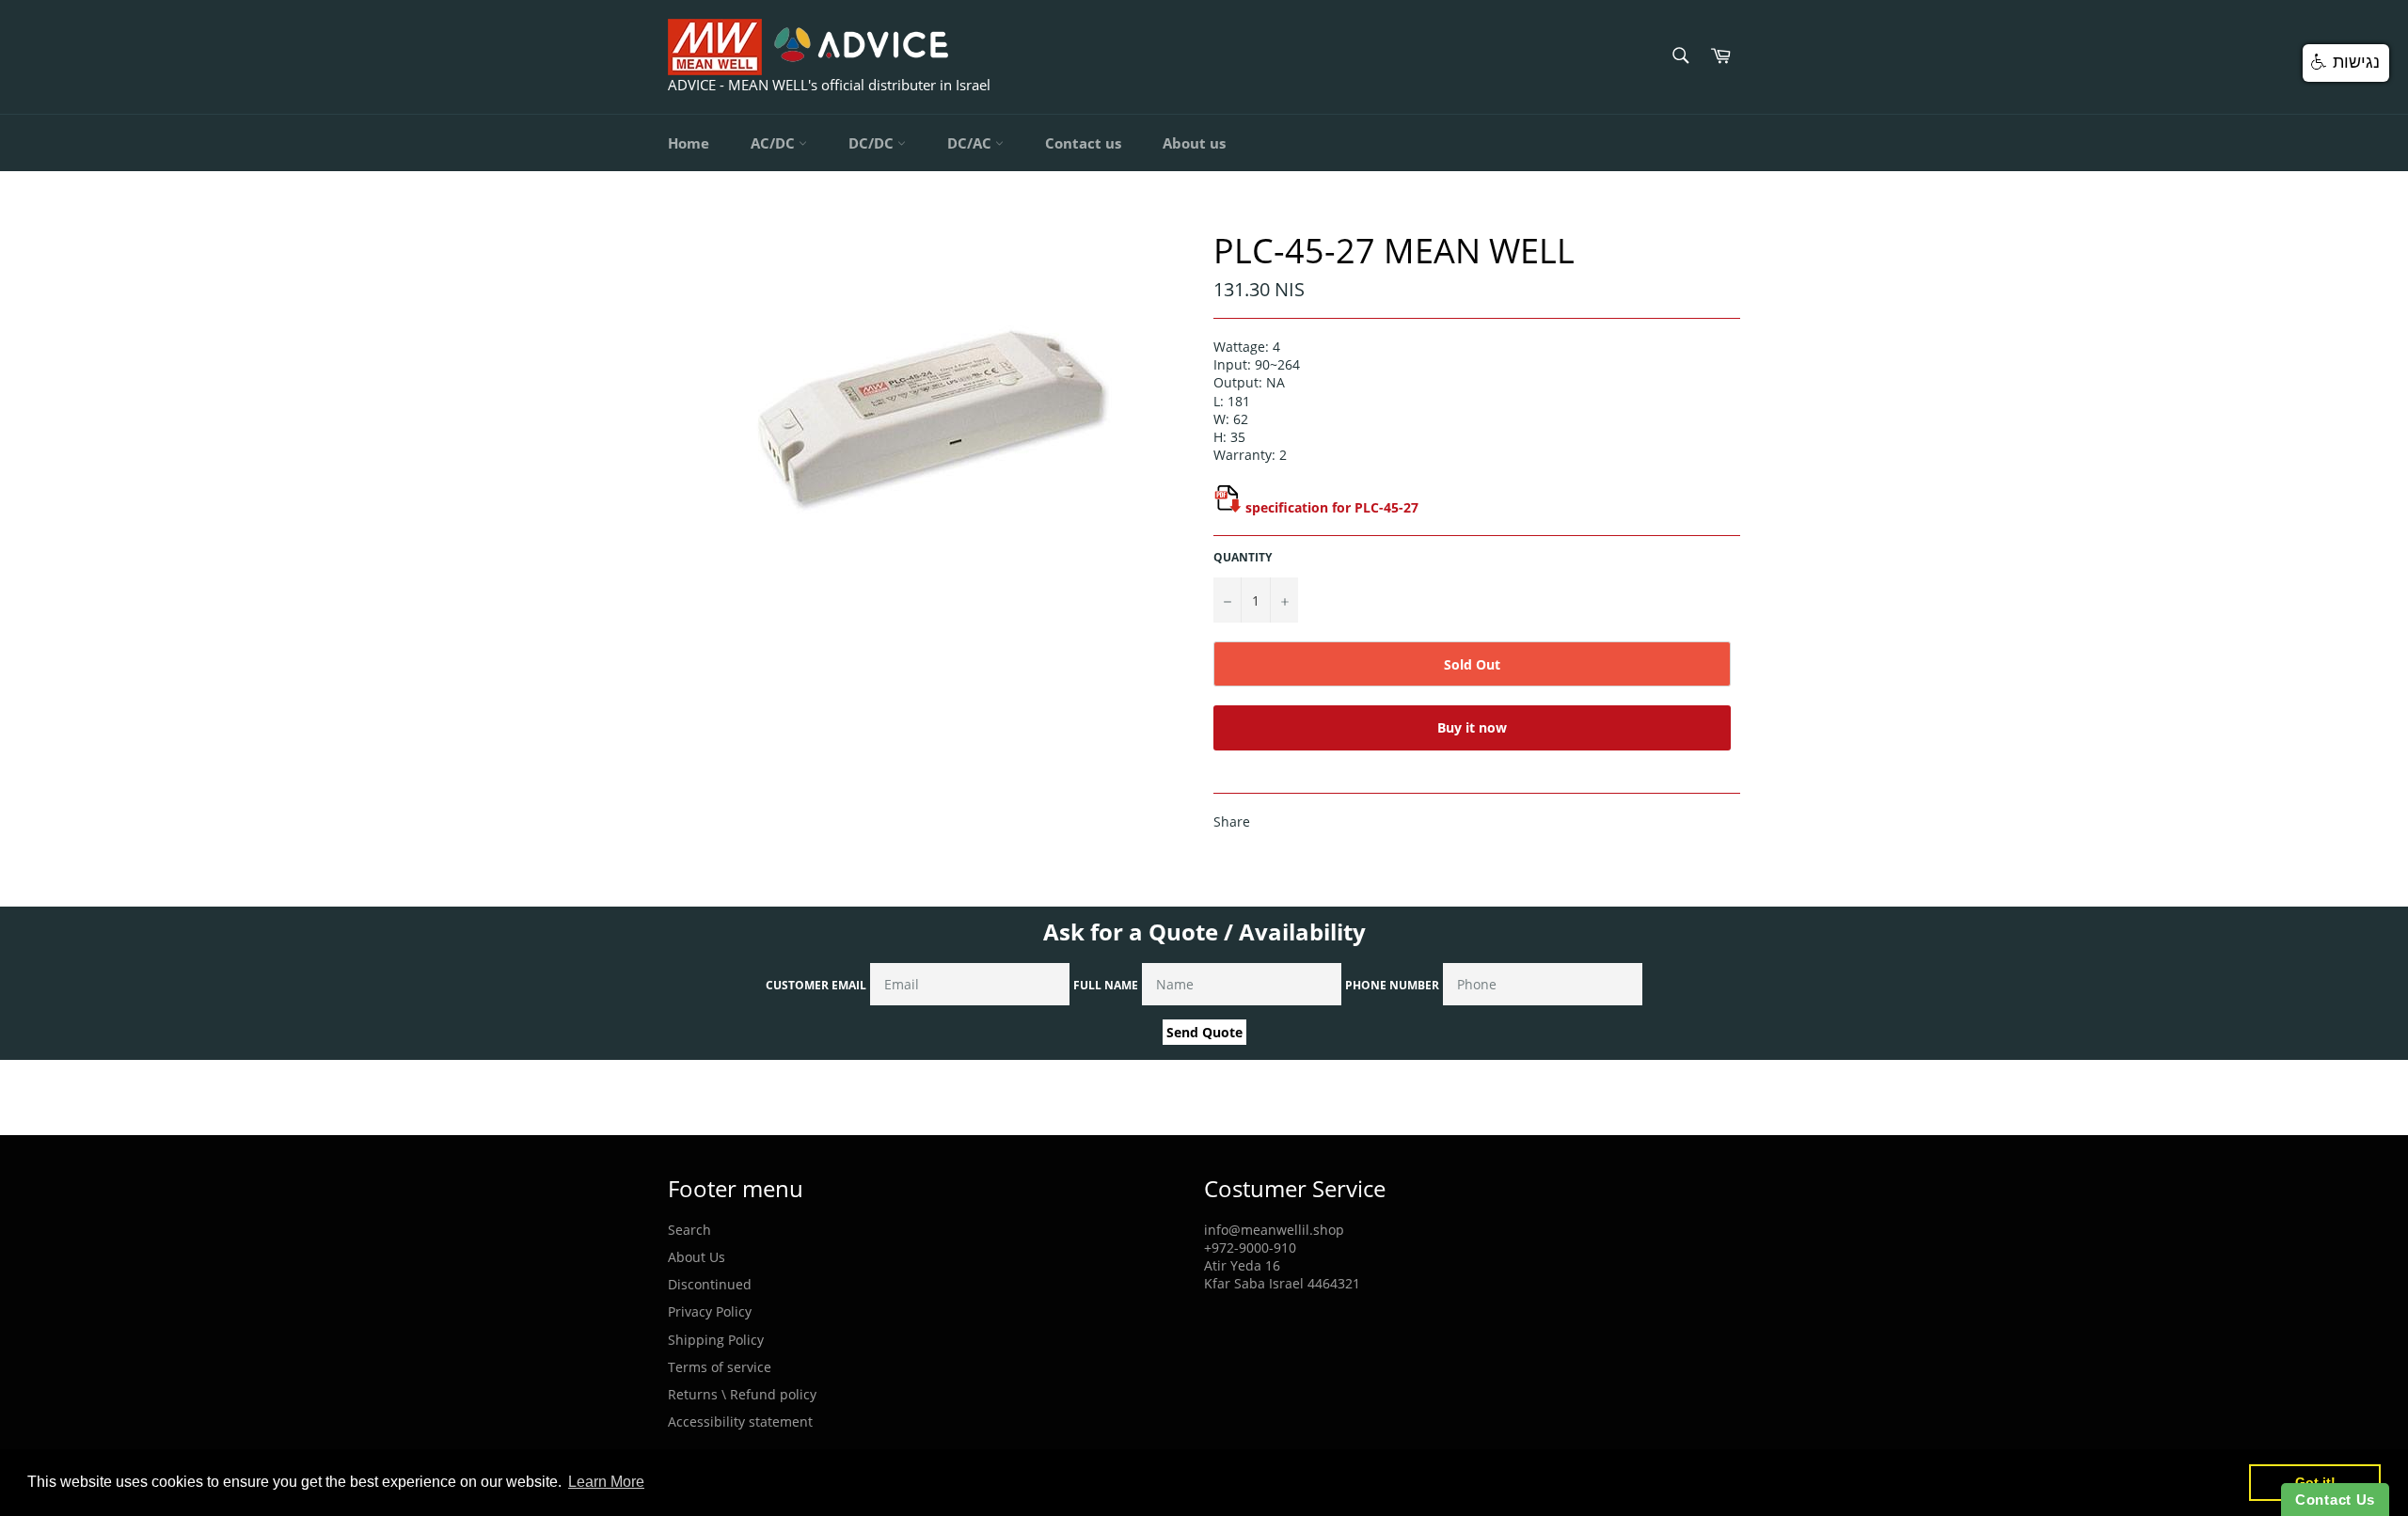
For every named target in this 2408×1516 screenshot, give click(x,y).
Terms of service (720, 1367)
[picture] (1228, 507)
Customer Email (816, 985)
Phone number (1392, 985)
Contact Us (2335, 1500)
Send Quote (1204, 1032)
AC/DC (775, 143)
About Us (697, 1257)
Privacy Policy (710, 1311)
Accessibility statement (740, 1421)
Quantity (1243, 558)
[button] (2346, 63)
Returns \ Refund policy (742, 1394)
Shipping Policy (716, 1340)
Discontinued (710, 1284)
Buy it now (1472, 727)
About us (1194, 143)
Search (689, 1230)
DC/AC (971, 143)
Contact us (1083, 143)
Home (689, 143)
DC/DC (873, 143)
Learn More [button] (606, 1482)
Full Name (1106, 985)
